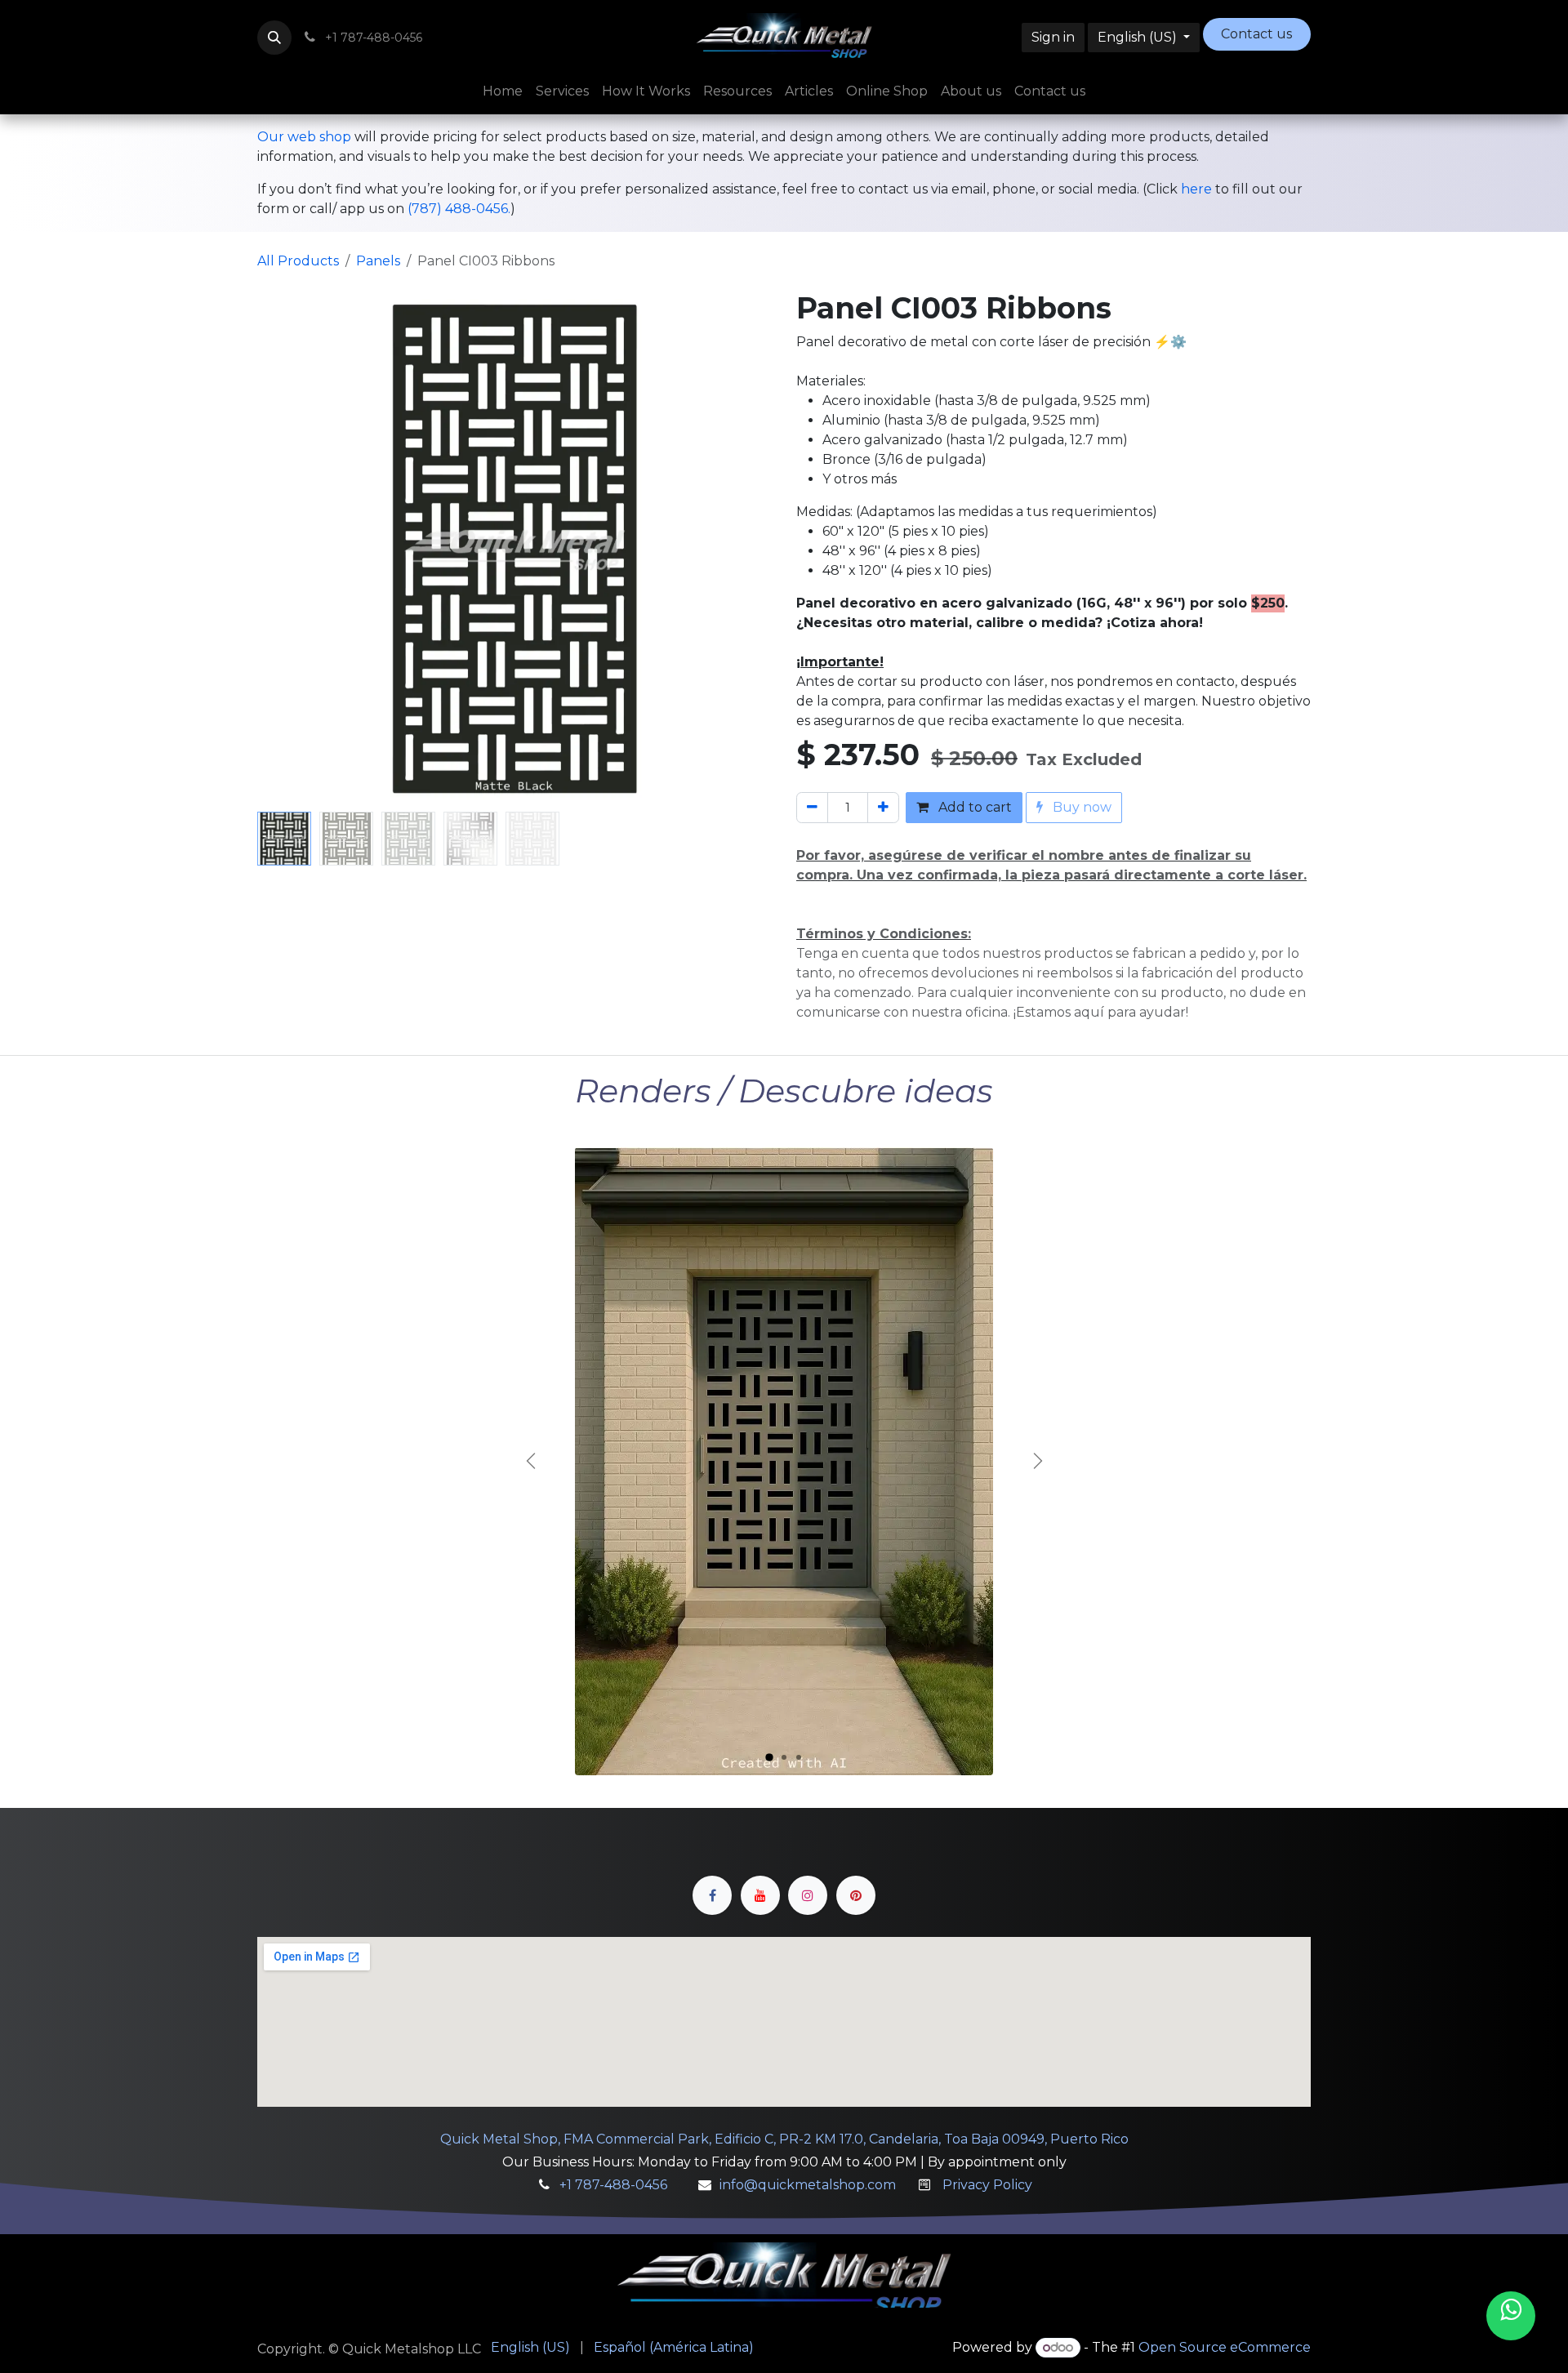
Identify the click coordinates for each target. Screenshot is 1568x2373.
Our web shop (304, 137)
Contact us (1256, 34)
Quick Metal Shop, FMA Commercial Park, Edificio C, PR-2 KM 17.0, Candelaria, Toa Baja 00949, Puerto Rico (784, 2139)
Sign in (1053, 37)
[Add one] (883, 808)
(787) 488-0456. (459, 209)
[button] (274, 38)
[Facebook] (712, 1895)
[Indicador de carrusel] (769, 1757)
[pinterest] (856, 1895)
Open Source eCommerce (1225, 2347)
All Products (298, 261)
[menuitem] (503, 91)
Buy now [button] (1080, 807)
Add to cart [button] (973, 807)
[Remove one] (812, 808)
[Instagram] (808, 1895)
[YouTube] (760, 1895)
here (1196, 189)
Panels (378, 261)
